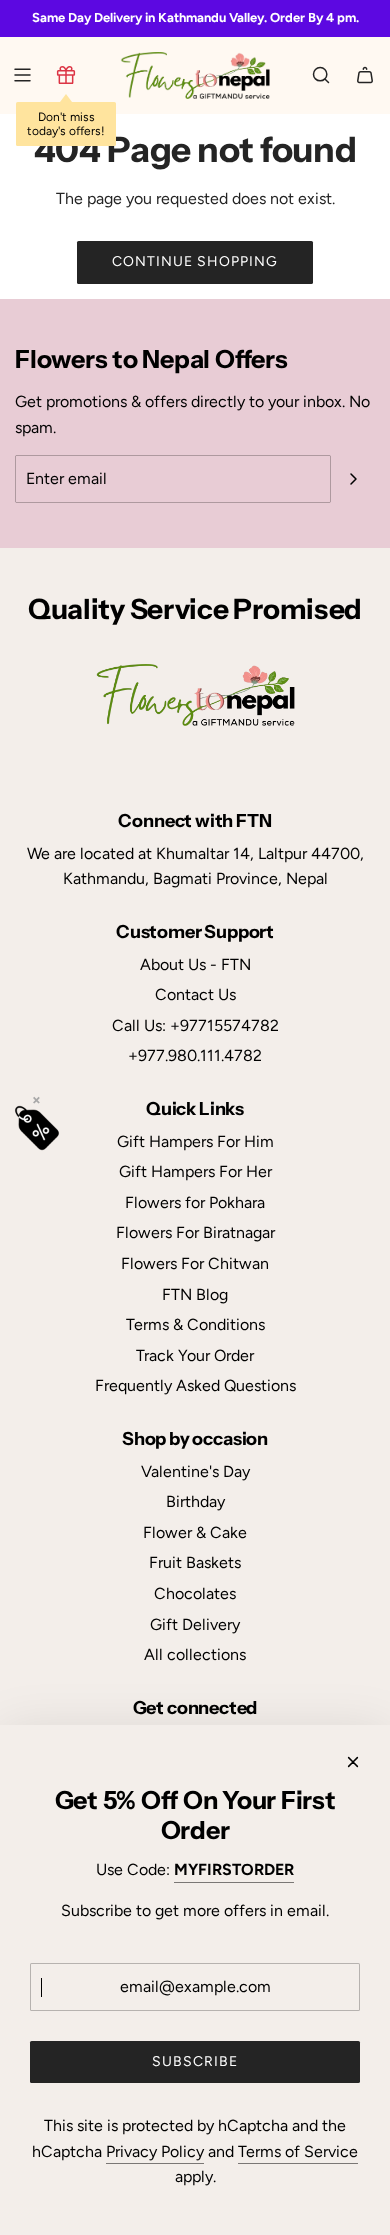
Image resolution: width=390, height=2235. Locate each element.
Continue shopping (195, 261)
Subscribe (195, 2061)
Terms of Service (298, 2151)
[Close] (353, 1762)
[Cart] (365, 75)
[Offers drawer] (66, 75)
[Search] (321, 75)
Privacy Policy (155, 2151)
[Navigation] (22, 75)
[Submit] (353, 479)
